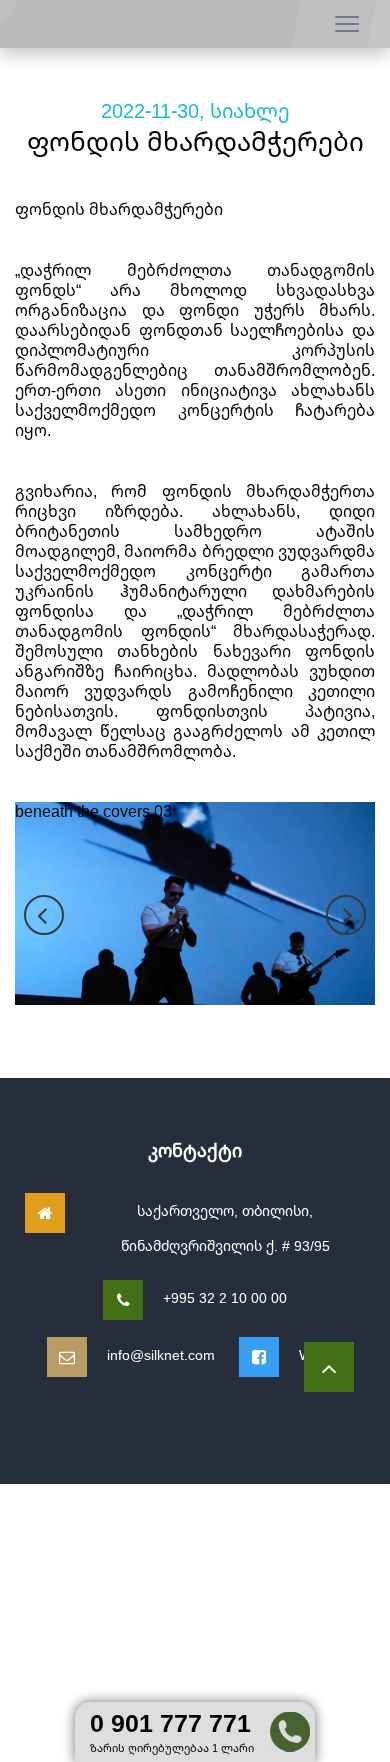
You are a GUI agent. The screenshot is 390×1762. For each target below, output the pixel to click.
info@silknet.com (161, 1354)
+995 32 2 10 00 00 (225, 1297)
